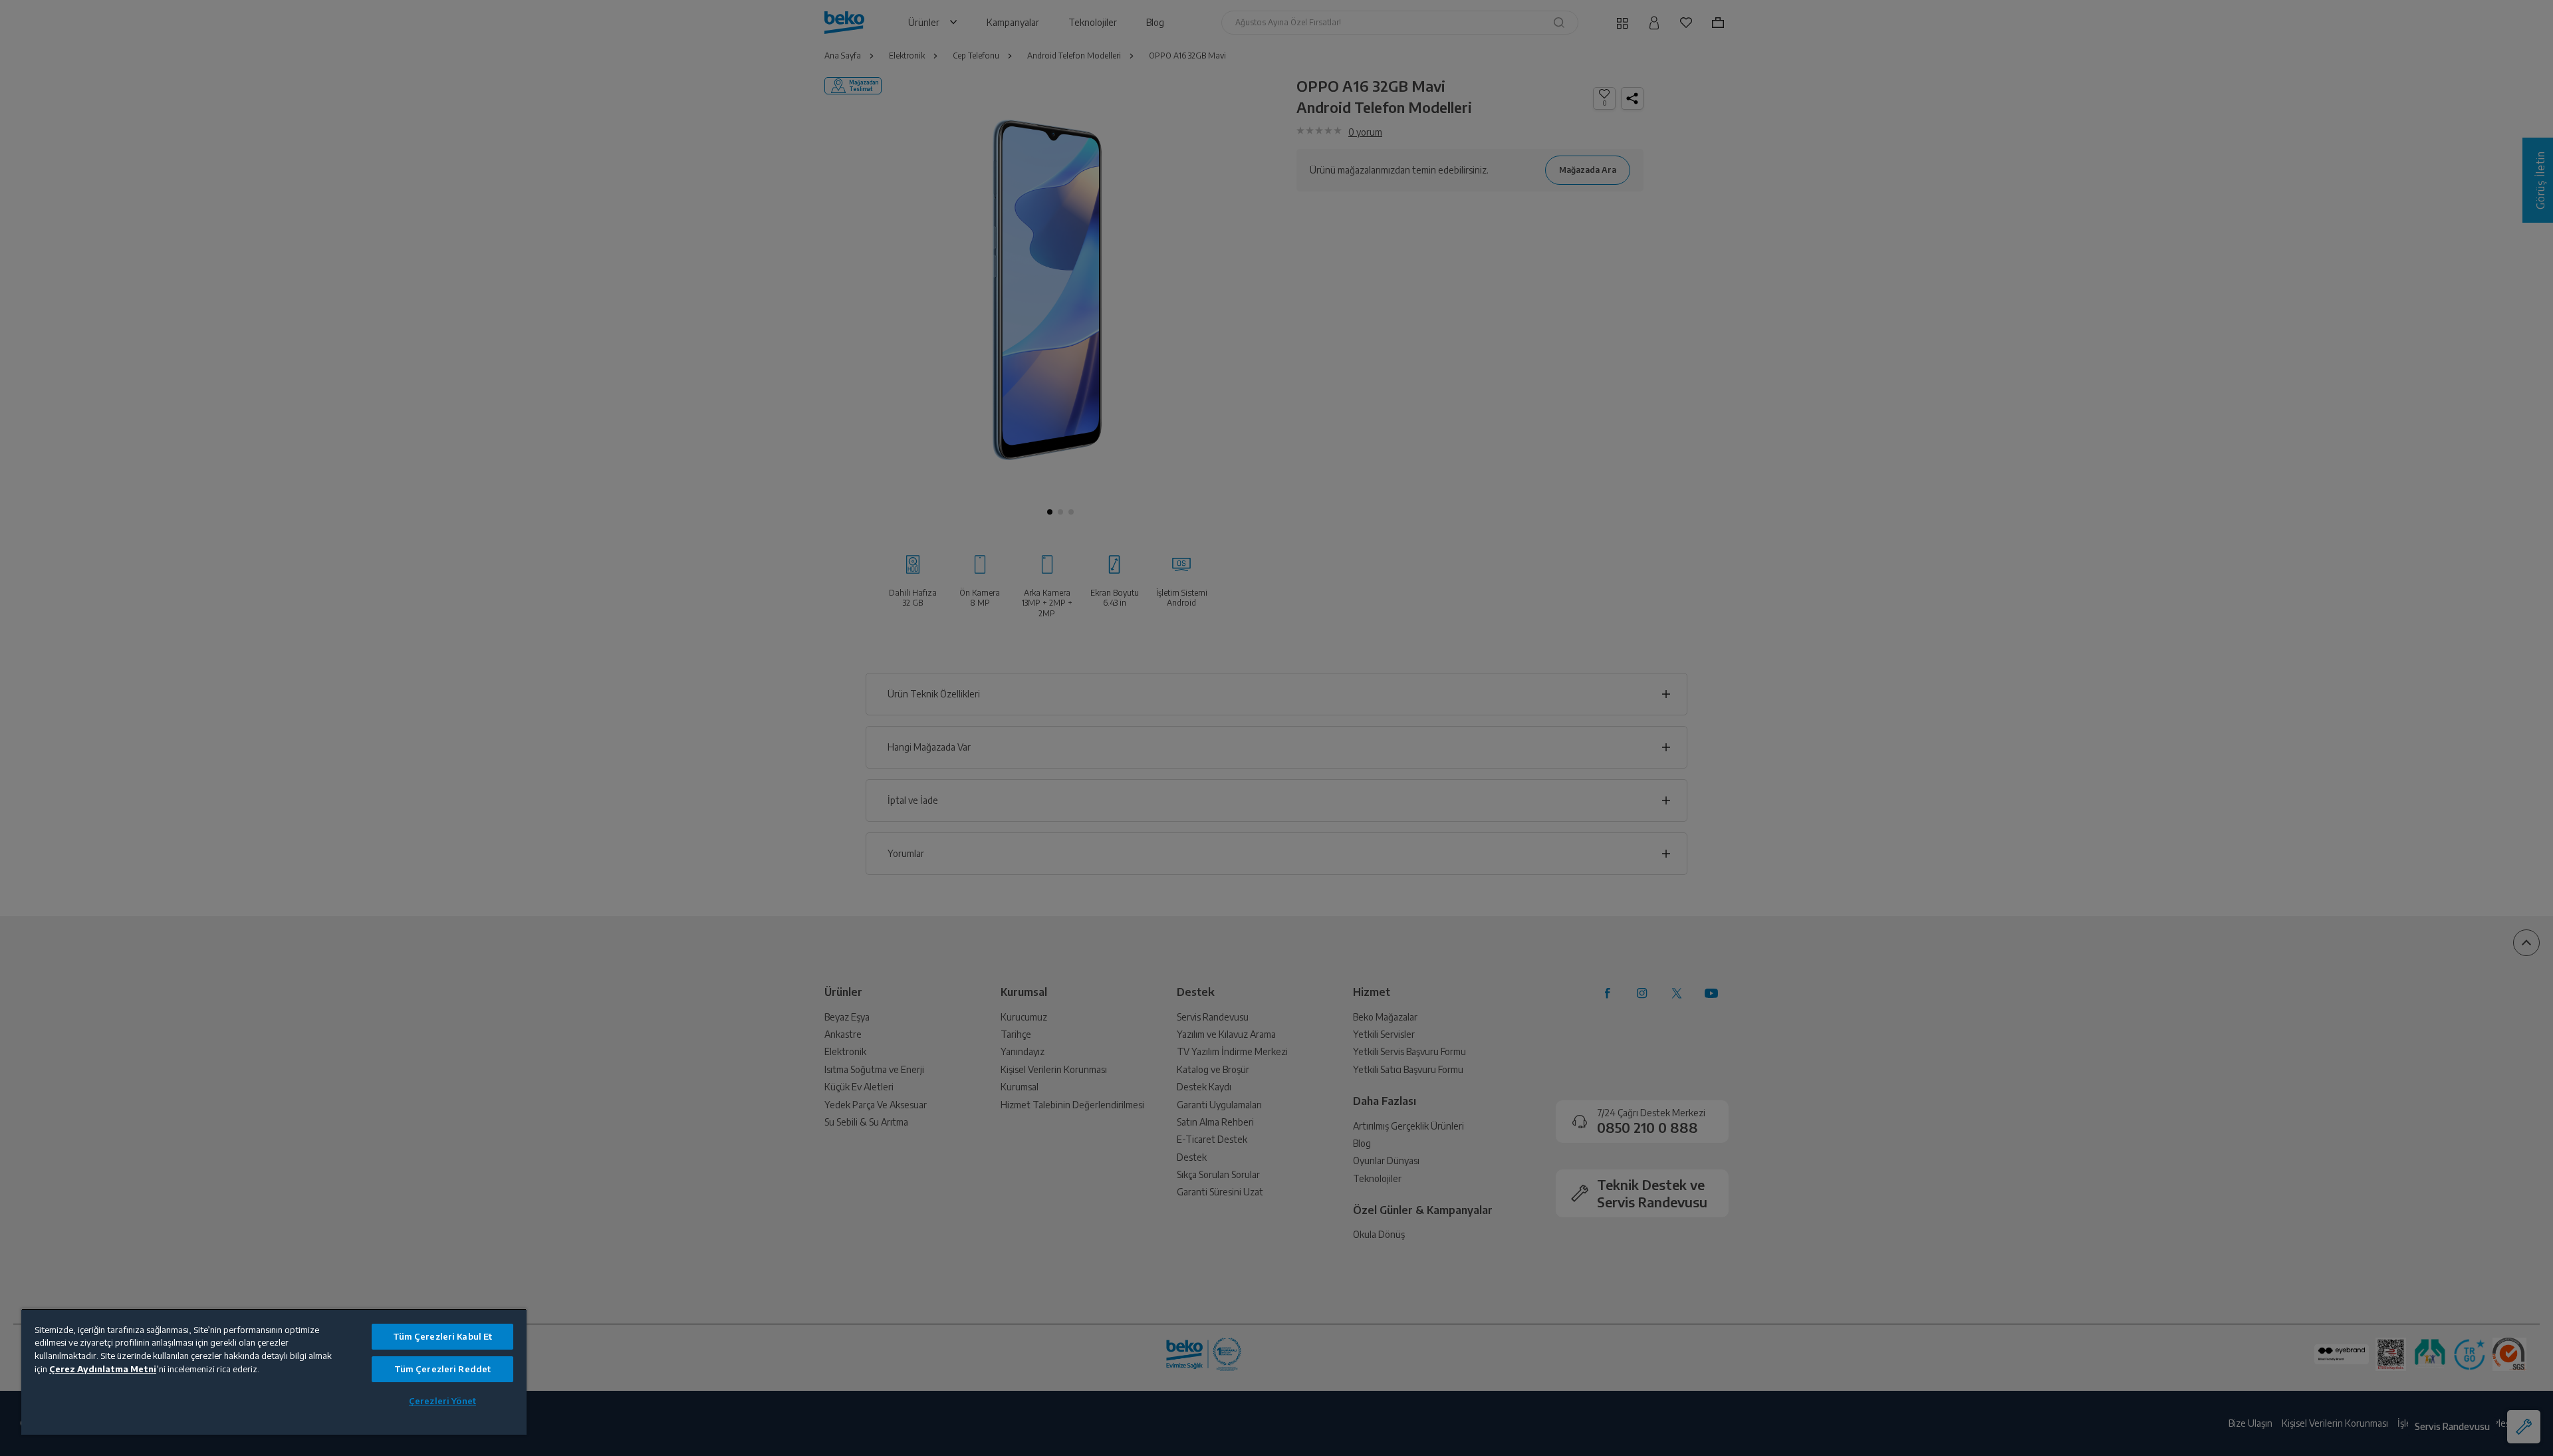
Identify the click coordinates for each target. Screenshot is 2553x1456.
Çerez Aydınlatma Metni (103, 1369)
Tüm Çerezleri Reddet (443, 1369)
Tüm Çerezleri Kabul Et (443, 1336)
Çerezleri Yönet (442, 1401)
